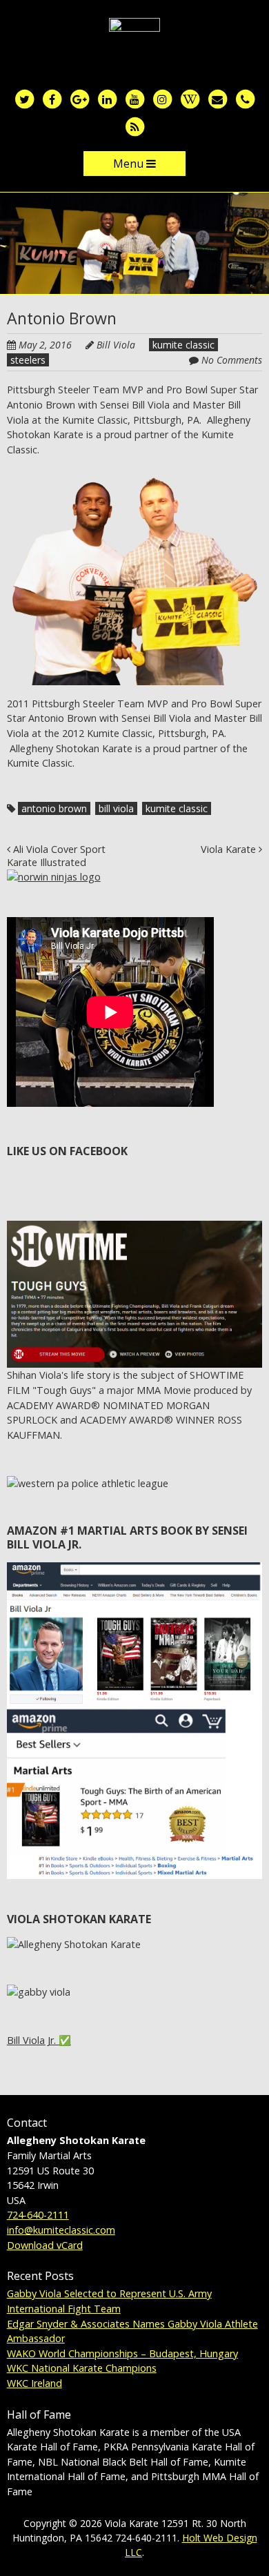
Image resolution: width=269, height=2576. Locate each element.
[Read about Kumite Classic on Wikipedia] (190, 98)
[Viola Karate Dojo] (134, 40)
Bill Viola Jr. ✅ (39, 2040)
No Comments (232, 360)
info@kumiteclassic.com (61, 2230)
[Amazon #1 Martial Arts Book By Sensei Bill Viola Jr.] (135, 1570)
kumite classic (183, 345)
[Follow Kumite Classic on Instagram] (162, 98)
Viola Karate (230, 849)
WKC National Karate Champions (82, 2368)
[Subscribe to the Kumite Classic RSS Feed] (134, 126)
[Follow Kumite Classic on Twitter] (24, 98)
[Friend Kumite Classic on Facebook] (52, 98)
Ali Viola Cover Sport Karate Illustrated (56, 856)
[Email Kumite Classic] (217, 98)
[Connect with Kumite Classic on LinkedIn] (107, 98)
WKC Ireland (34, 2383)
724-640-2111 (38, 2215)
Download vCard (45, 2245)
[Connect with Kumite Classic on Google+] (79, 98)
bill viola (116, 808)
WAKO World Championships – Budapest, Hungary (122, 2353)
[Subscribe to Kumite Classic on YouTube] (134, 98)
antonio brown (54, 808)
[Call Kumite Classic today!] (245, 98)
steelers (28, 360)
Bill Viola (116, 345)
